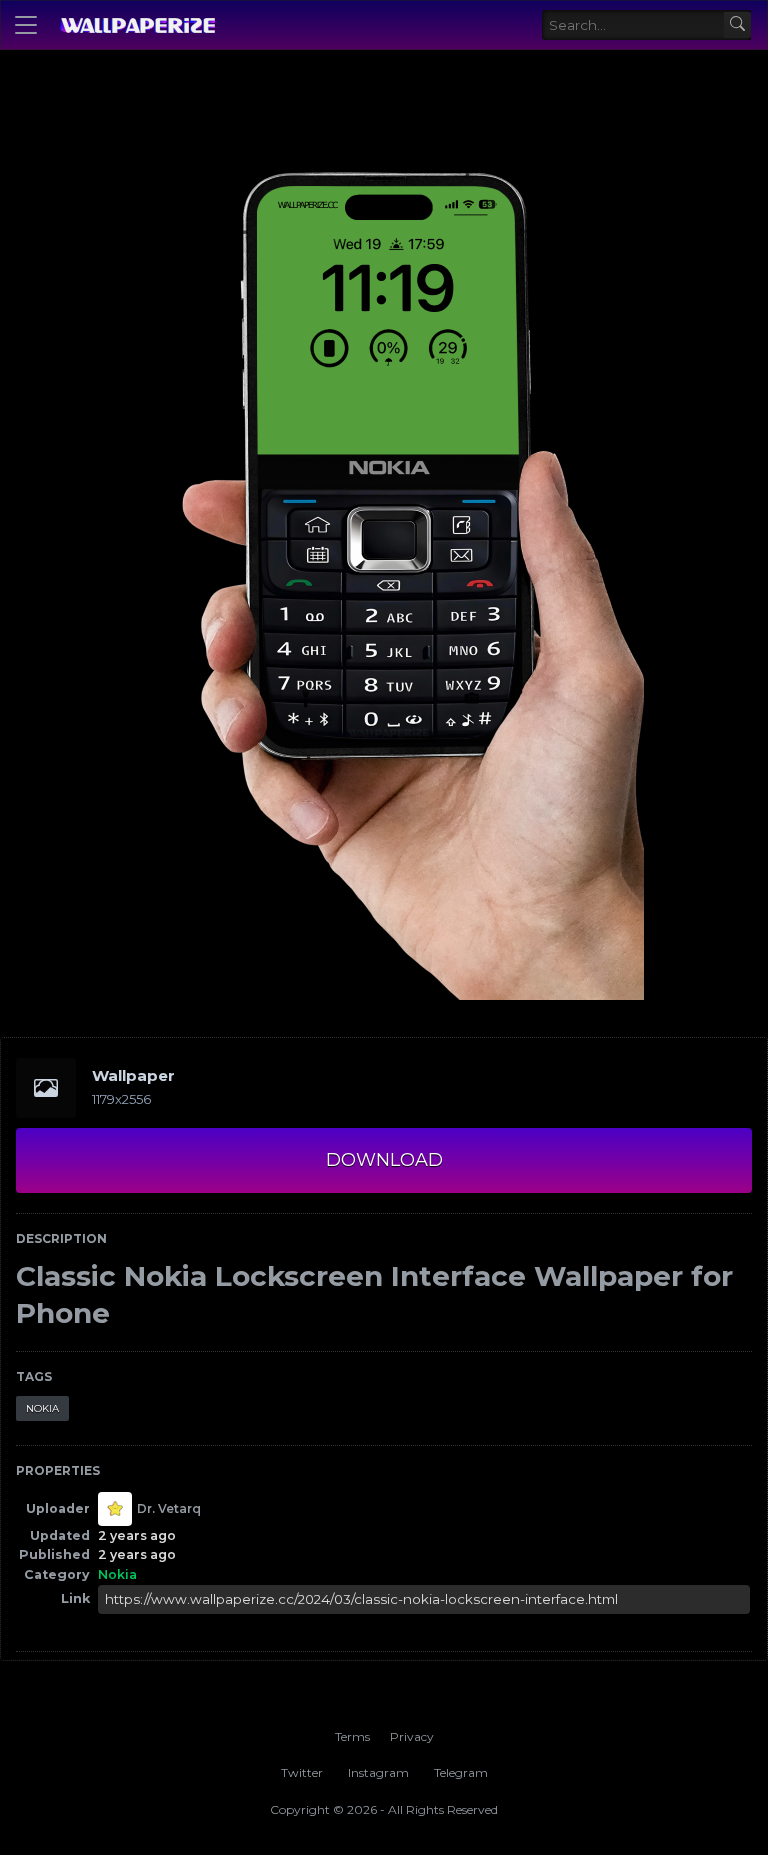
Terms (352, 1736)
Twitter (302, 1772)
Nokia (42, 1408)
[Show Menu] (26, 25)
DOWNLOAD (384, 1160)
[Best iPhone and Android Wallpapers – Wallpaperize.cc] (137, 25)
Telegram (461, 1772)
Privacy (412, 1736)
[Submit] (737, 25)
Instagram (378, 1772)
